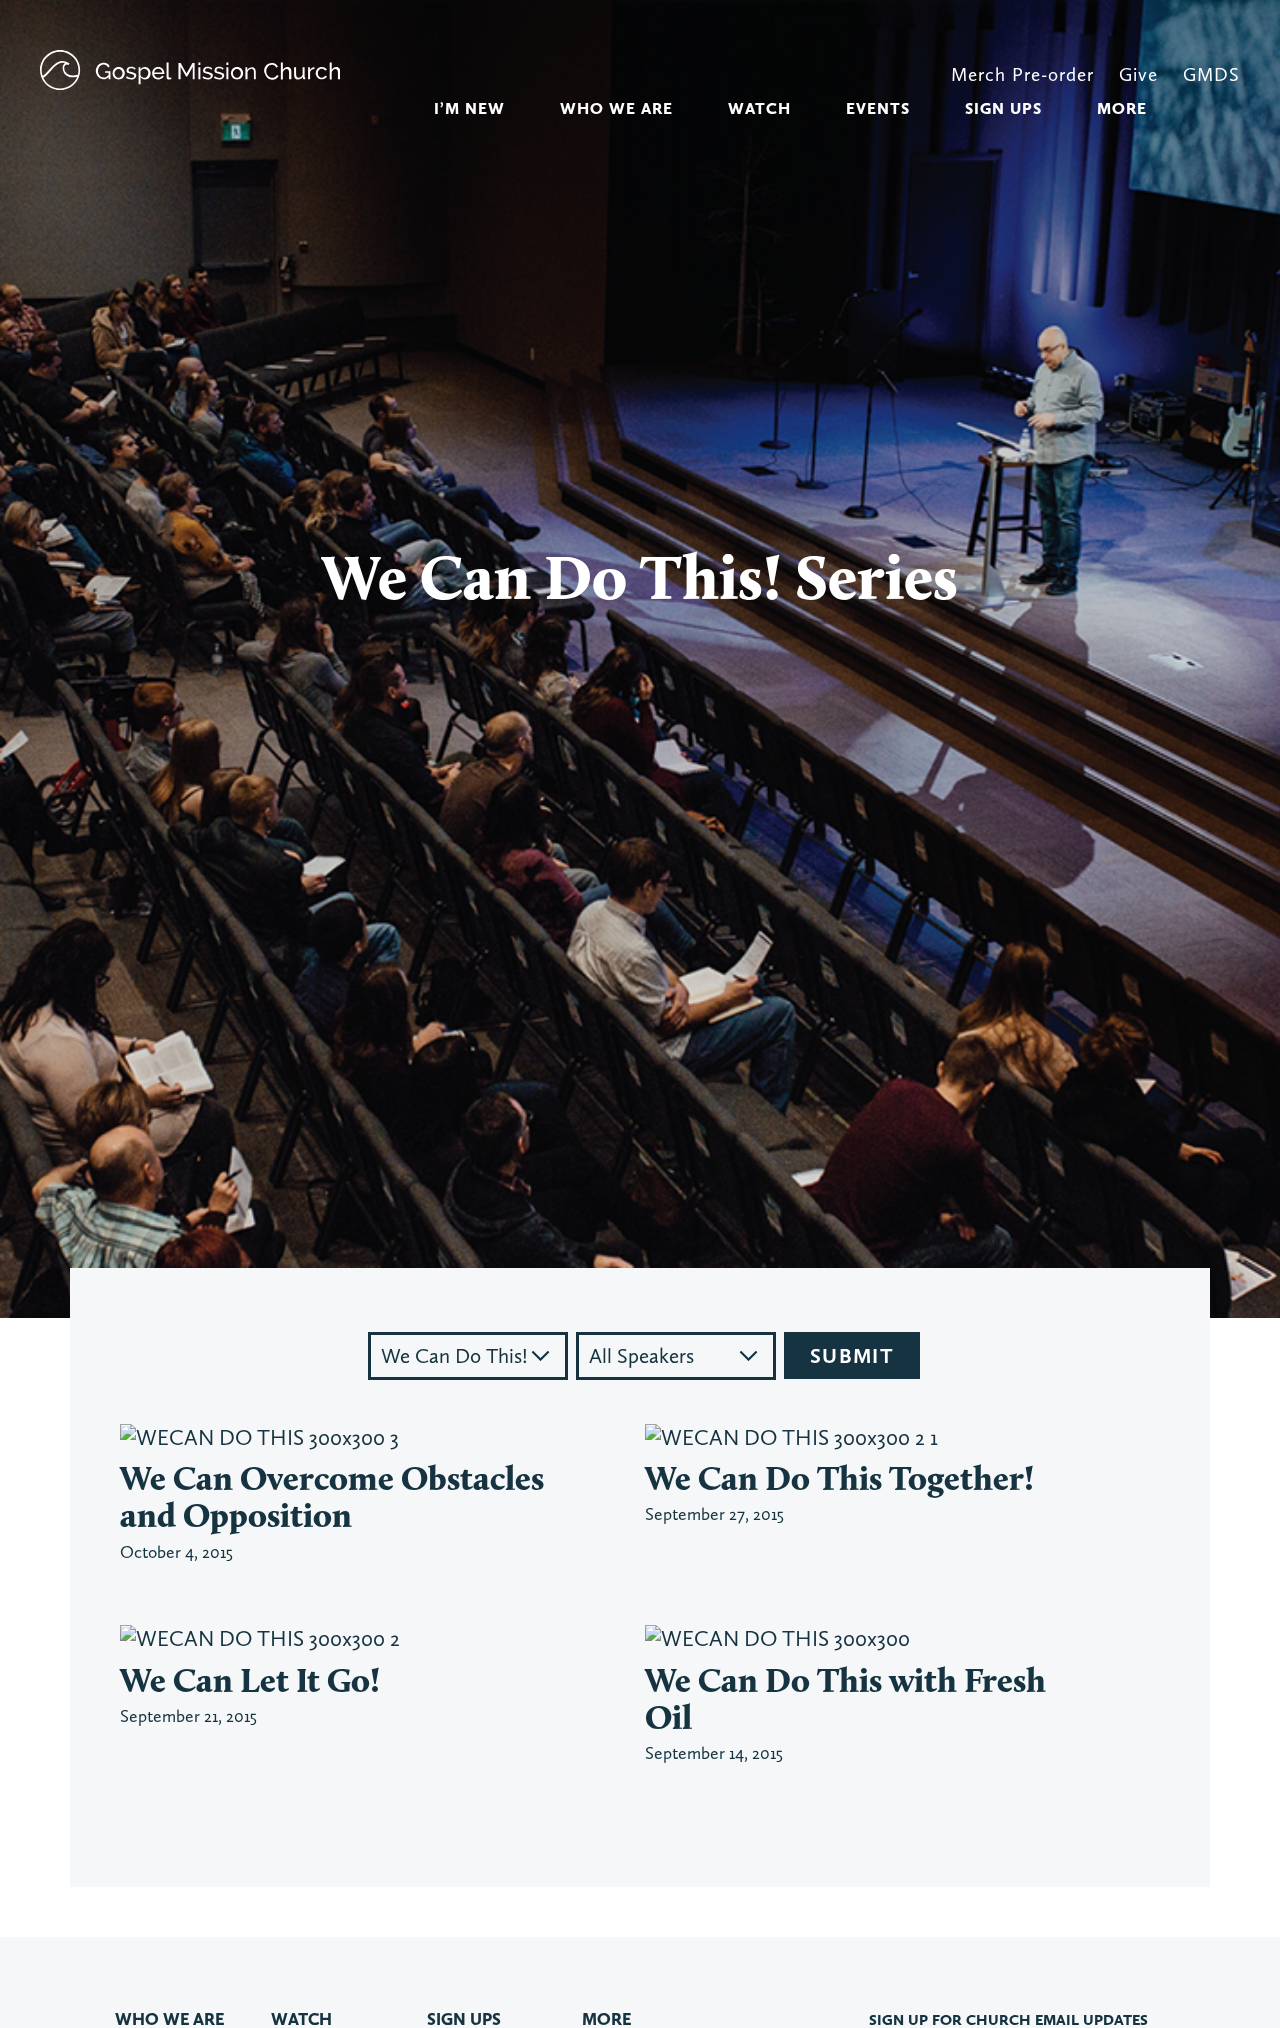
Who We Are (616, 108)
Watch (759, 108)
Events (878, 108)
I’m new (469, 108)
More (1122, 108)
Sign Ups (1003, 108)
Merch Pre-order (1022, 74)
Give (1138, 74)
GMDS (1211, 74)
